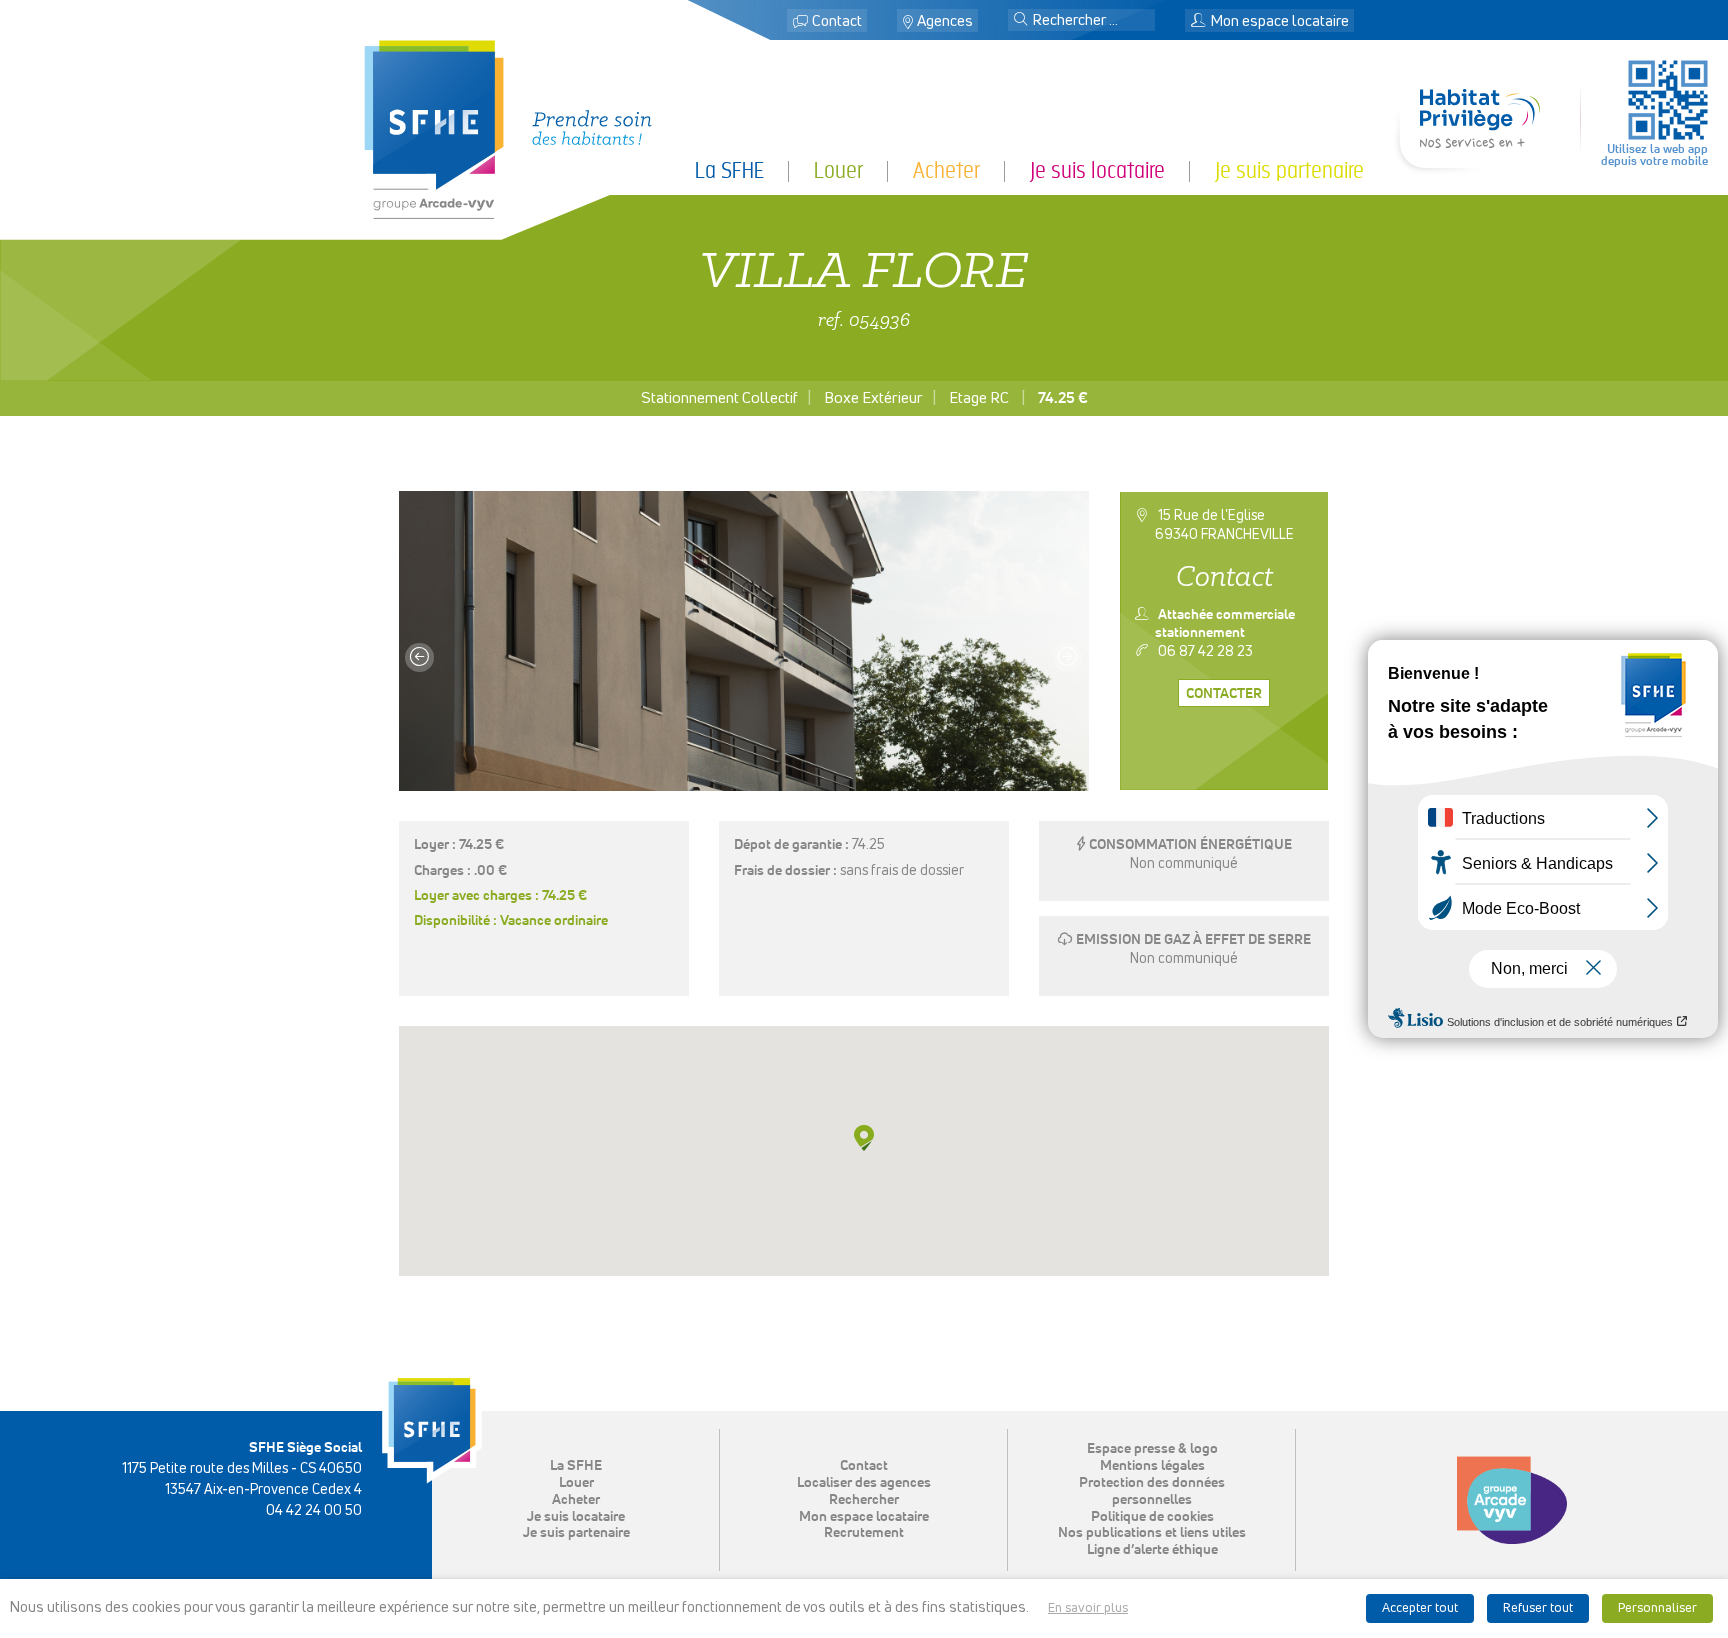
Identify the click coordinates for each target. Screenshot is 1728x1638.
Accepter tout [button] (1420, 1608)
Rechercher (864, 1500)
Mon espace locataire (864, 1517)
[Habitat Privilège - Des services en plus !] (1480, 141)
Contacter (1224, 694)
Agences (945, 21)
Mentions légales (1152, 1466)
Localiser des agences (864, 1483)
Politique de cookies (1152, 1517)
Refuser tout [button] (1538, 1608)
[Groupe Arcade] (1512, 1500)
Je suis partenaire (576, 1533)
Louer (576, 1483)
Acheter (576, 1500)
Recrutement (864, 1533)
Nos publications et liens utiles (1152, 1533)
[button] (1021, 21)
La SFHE (576, 1466)
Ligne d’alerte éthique (1152, 1550)
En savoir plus (1088, 1608)
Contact (837, 21)
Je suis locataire (576, 1517)
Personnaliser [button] (1657, 1608)
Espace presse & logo (1152, 1449)
